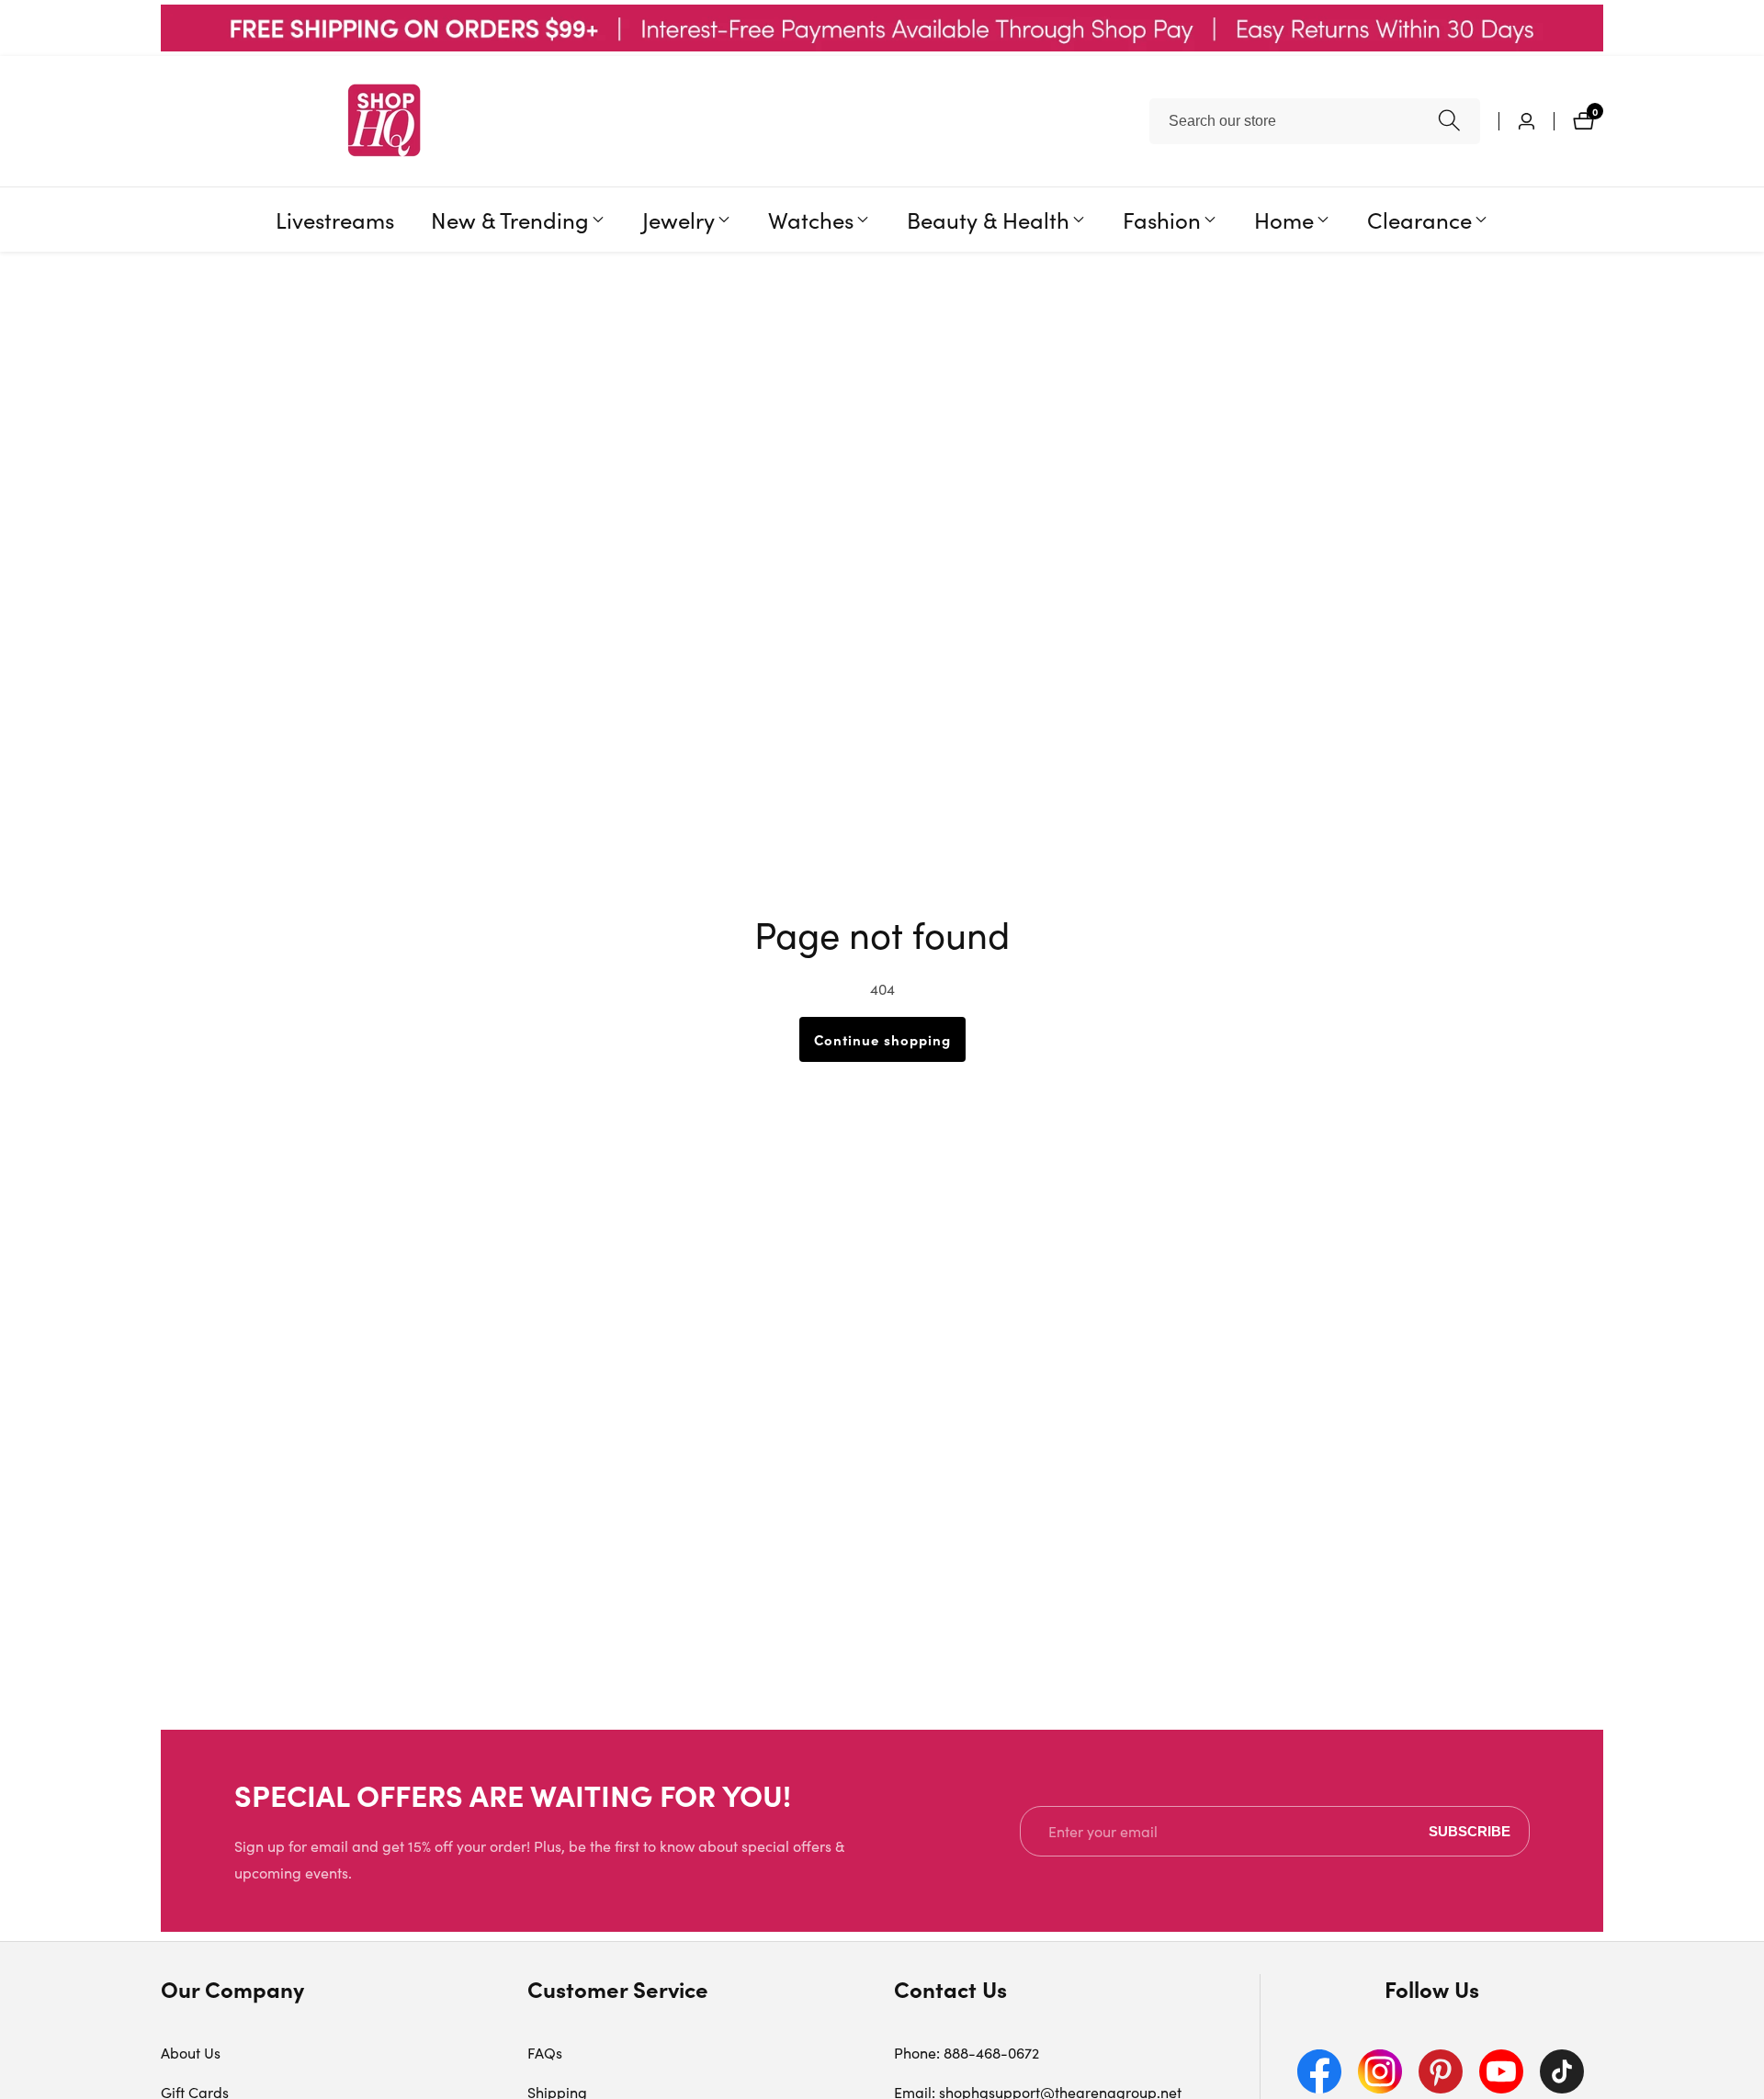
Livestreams (335, 219)
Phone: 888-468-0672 (967, 2053)
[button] (510, 220)
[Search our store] (1449, 121)
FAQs (545, 2053)
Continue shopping (882, 1039)
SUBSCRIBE (1470, 1831)
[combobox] (1315, 121)
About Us (191, 2053)
